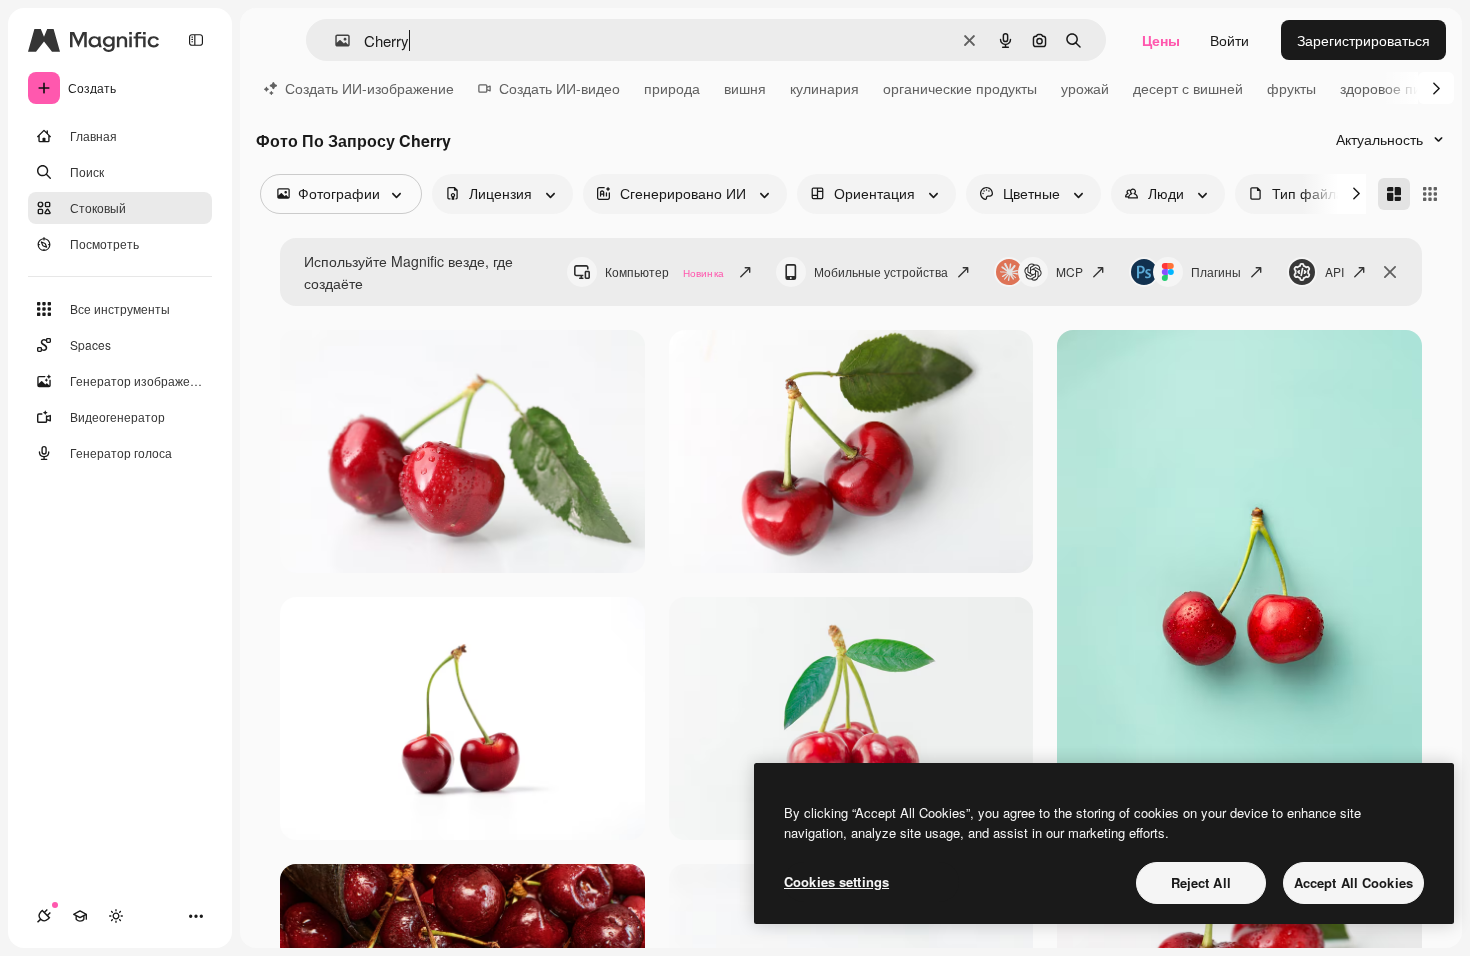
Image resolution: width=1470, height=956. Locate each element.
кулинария (824, 88)
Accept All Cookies (1353, 882)
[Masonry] (1394, 194)
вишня (745, 88)
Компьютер (664, 271)
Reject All (1201, 882)
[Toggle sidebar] (196, 40)
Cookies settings (836, 881)
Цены (1161, 40)
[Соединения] (44, 916)
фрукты (1291, 88)
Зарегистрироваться (1363, 40)
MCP (1069, 271)
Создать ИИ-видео (559, 88)
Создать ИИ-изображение (369, 88)
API (1334, 271)
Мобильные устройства (881, 271)
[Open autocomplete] (334, 40)
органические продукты (960, 88)
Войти (1229, 40)
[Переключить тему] (116, 916)
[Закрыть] (1390, 272)
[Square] (1430, 194)
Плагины (1216, 271)
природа (672, 88)
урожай (1085, 88)
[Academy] (80, 916)
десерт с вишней (1188, 88)
